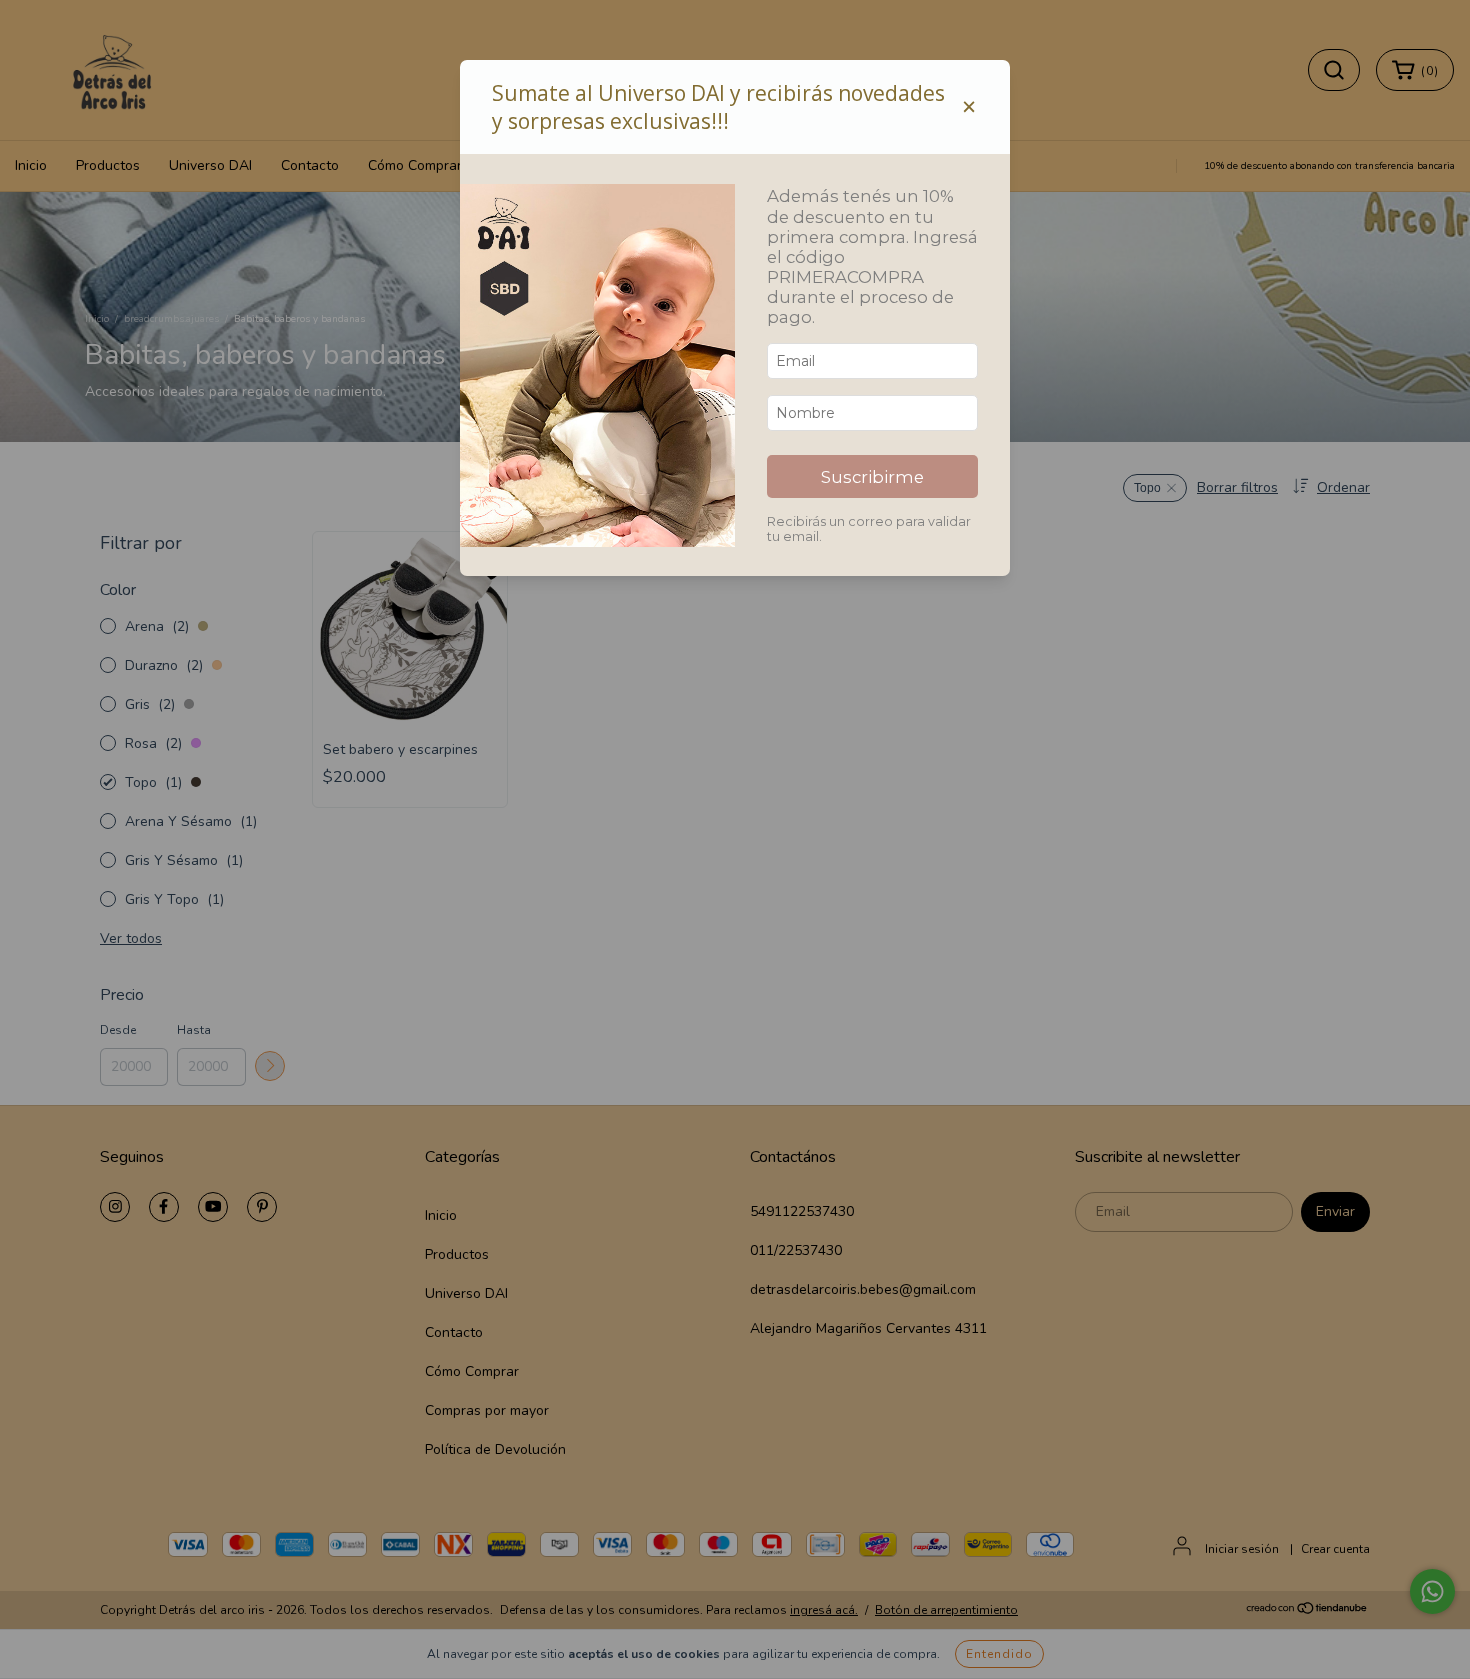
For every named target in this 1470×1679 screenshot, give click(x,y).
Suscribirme (872, 477)
